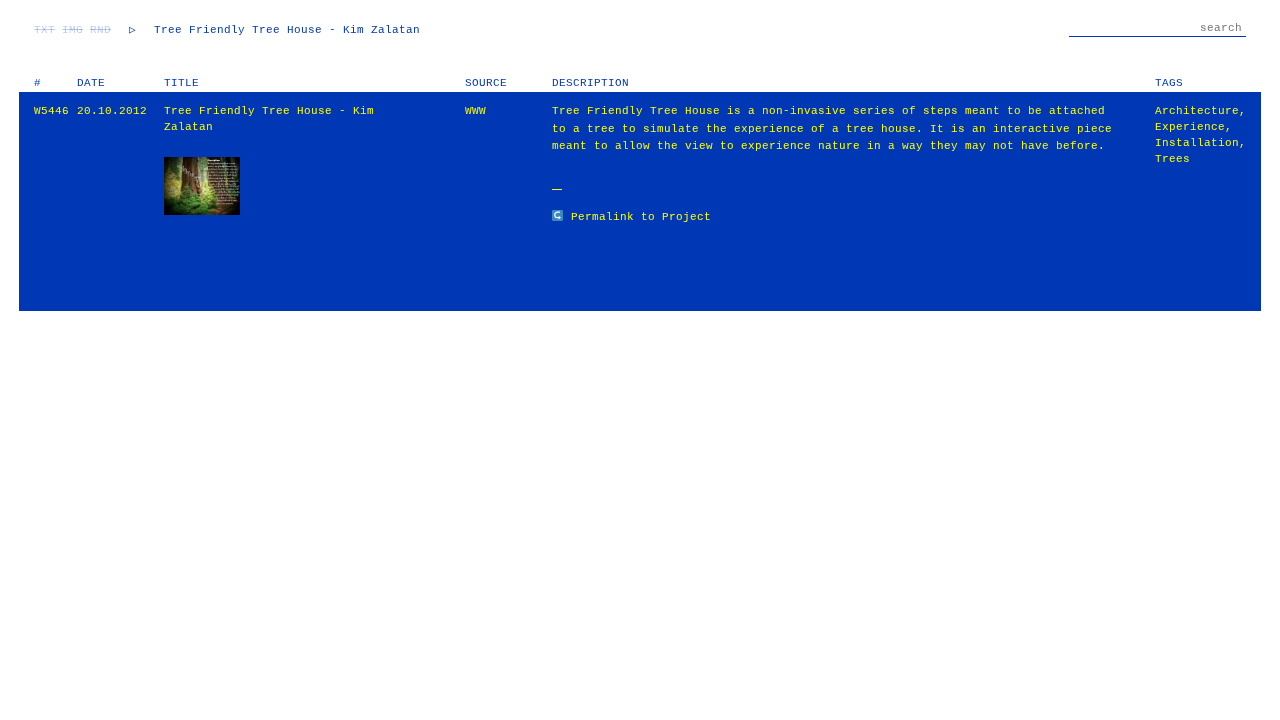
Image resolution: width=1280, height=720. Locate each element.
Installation (1197, 143)
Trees (1172, 159)
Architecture (1197, 111)
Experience (1190, 127)
